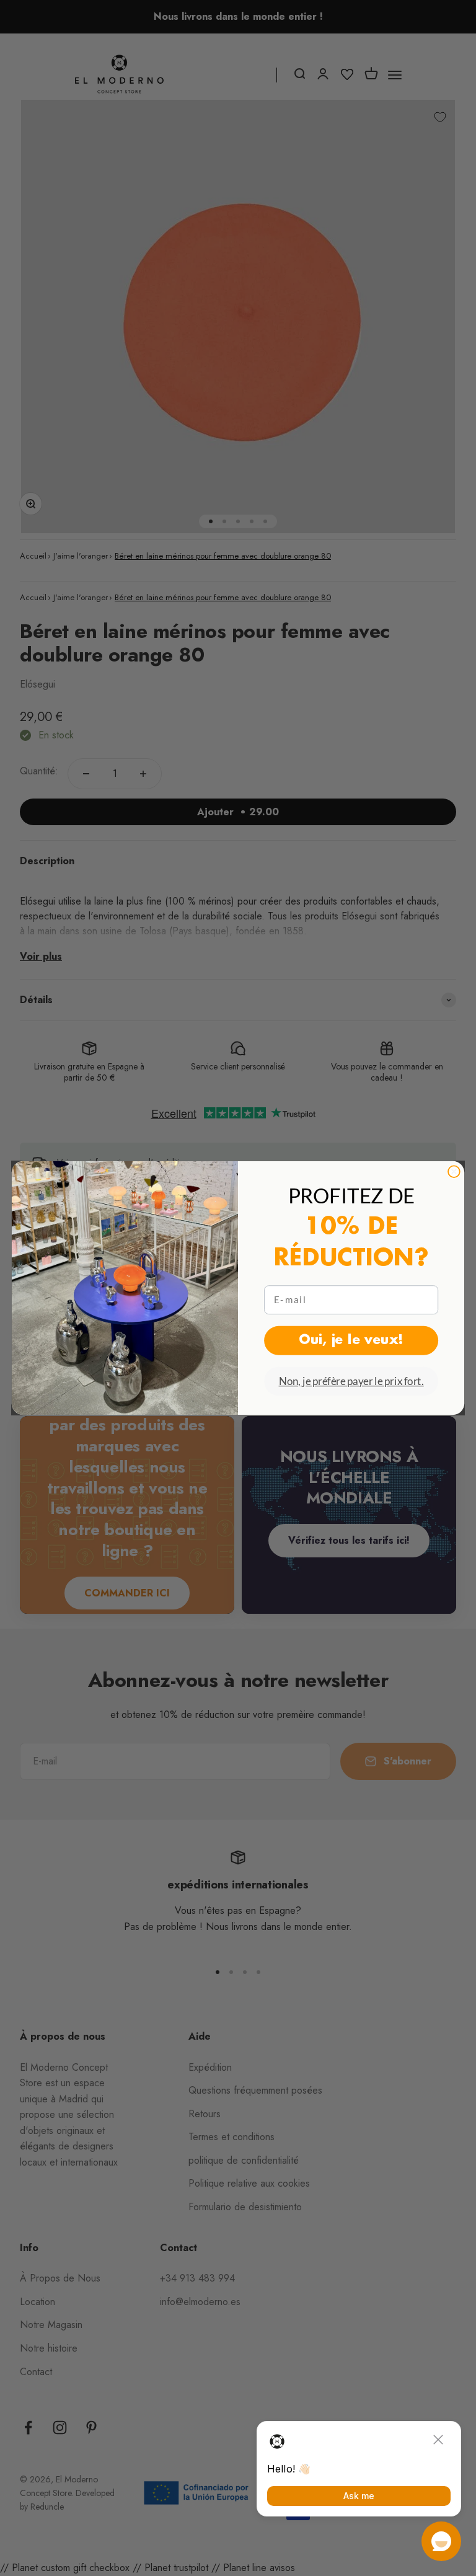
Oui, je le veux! (351, 1340)
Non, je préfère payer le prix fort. (351, 1381)
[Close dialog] (454, 1171)
